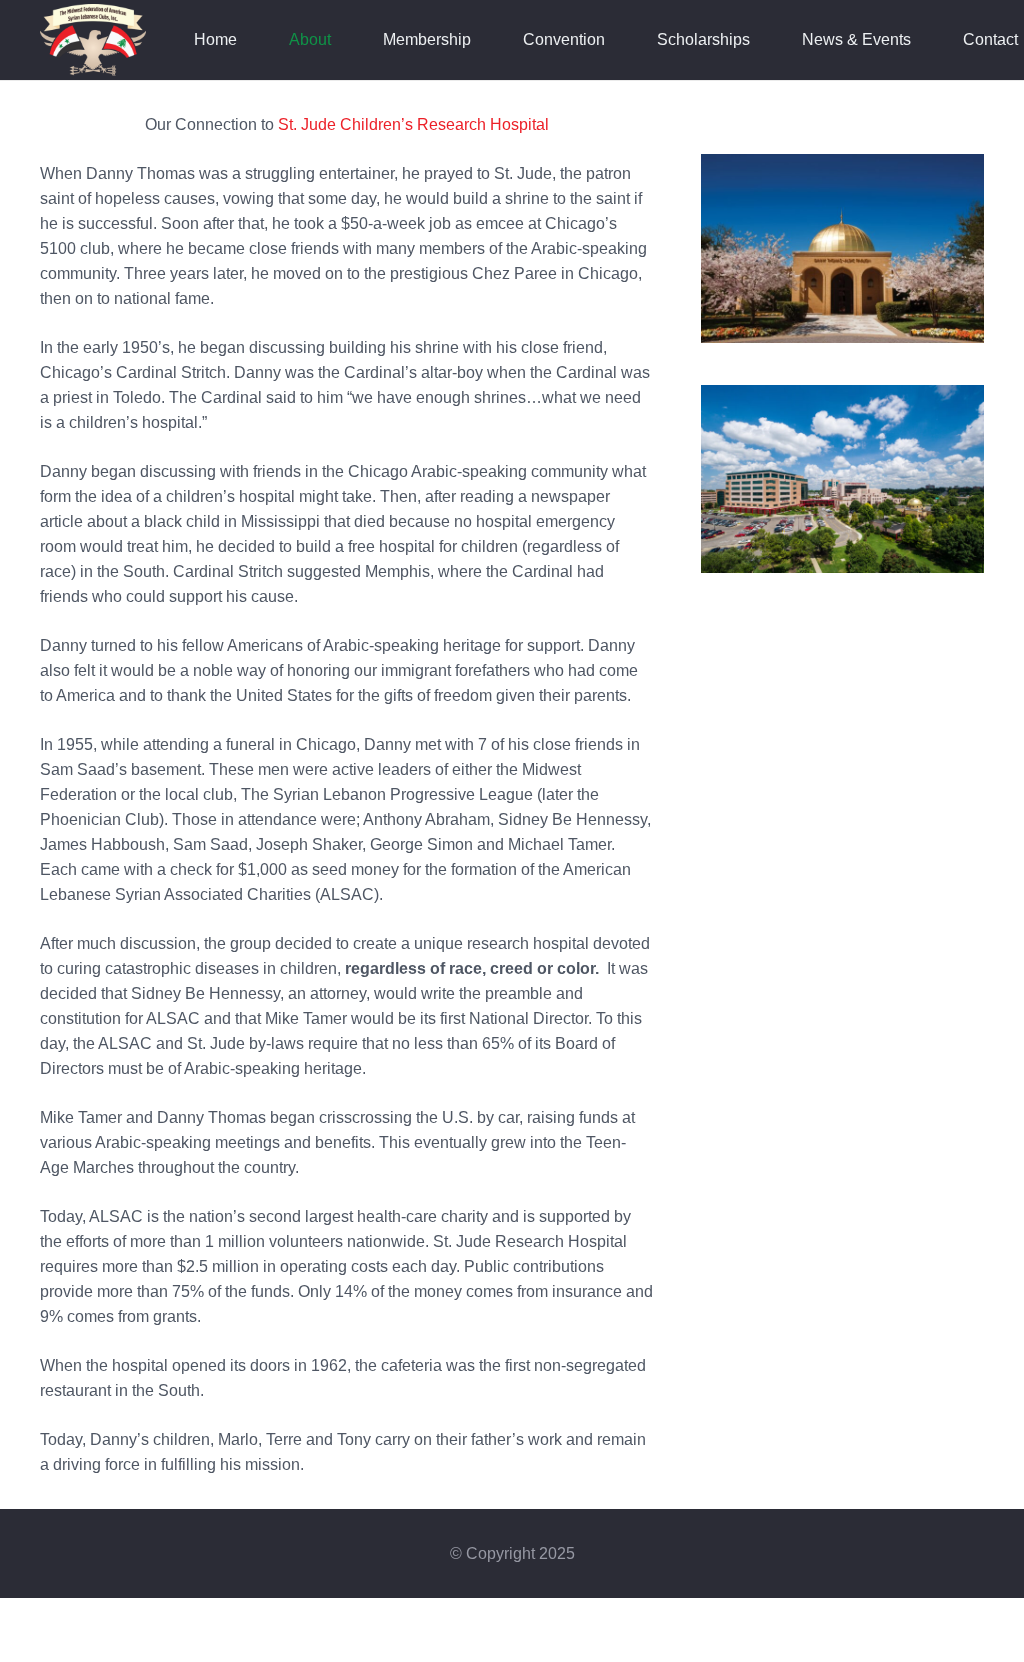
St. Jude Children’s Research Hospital (413, 124)
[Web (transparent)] (93, 40)
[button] (341, 40)
